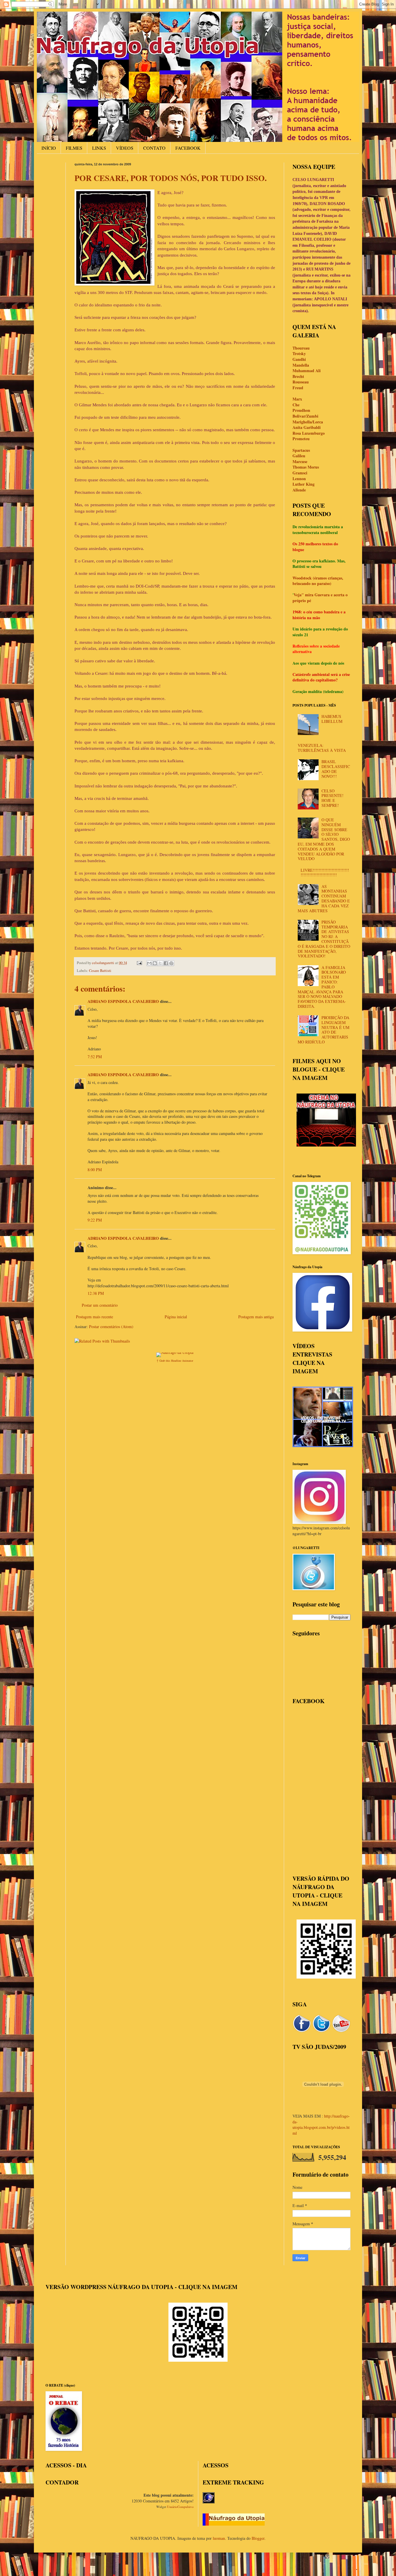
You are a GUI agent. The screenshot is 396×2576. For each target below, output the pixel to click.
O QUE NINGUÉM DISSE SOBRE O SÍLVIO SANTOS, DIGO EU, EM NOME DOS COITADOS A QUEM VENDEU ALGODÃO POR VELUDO (324, 839)
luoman (219, 2538)
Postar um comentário (100, 1305)
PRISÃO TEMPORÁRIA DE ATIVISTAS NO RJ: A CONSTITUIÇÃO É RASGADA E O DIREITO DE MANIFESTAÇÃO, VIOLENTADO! (324, 939)
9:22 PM (95, 1220)
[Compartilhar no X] (160, 963)
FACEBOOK (188, 148)
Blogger (258, 2538)
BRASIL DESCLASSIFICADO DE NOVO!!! (336, 769)
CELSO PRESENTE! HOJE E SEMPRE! (333, 798)
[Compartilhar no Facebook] (166, 963)
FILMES (74, 148)
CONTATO (154, 148)
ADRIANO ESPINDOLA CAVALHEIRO (123, 1001)
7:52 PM (95, 1057)
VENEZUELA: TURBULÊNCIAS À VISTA (322, 748)
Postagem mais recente (95, 1317)
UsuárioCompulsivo (180, 2507)
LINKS (99, 148)
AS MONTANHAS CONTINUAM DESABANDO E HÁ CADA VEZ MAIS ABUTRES (324, 898)
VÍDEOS (125, 148)
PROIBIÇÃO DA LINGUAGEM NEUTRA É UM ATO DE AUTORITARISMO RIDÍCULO (324, 1030)
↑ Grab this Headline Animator (175, 1361)
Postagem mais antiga (256, 1317)
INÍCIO (49, 148)
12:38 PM (96, 1293)
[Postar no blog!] (155, 963)
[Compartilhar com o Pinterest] (171, 963)
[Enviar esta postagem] (139, 963)
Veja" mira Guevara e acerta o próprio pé (320, 598)
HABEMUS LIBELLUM (332, 719)
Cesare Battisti (100, 971)
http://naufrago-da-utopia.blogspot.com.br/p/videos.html (321, 2125)
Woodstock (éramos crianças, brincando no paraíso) (318, 581)
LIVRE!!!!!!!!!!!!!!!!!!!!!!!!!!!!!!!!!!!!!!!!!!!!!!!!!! (325, 873)
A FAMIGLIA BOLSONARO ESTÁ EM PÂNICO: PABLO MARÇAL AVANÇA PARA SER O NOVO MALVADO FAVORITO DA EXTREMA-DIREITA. (322, 987)
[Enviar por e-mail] (149, 963)
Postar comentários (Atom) (111, 1327)
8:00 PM (95, 1170)
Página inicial (176, 1317)
